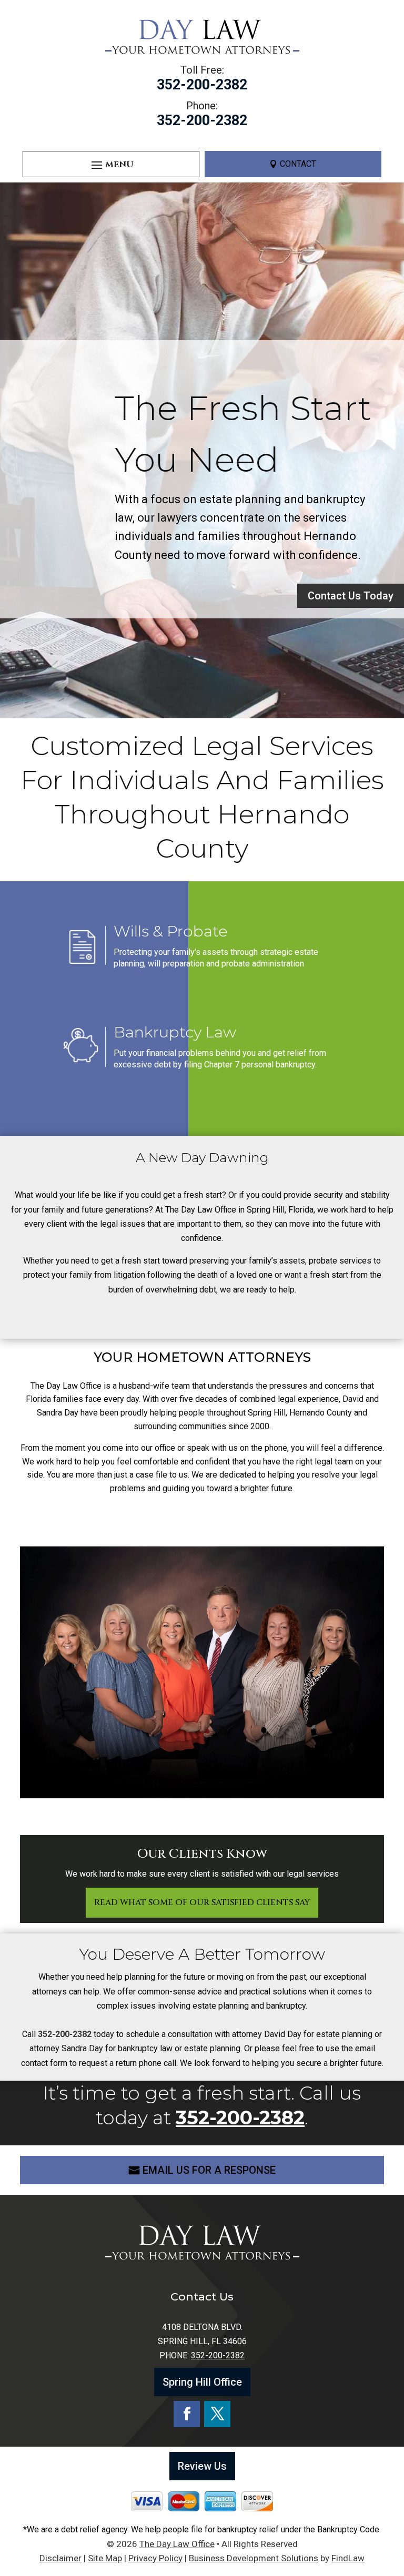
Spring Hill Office (202, 2382)
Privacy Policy (155, 2558)
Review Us (202, 2466)
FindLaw (348, 2558)
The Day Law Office (177, 2544)
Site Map (105, 2558)
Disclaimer (60, 2558)
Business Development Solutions (254, 2558)
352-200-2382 (202, 85)
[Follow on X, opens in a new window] (217, 2414)
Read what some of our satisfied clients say (202, 1902)
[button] (111, 165)
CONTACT (298, 164)
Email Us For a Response (209, 2170)
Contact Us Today (351, 596)
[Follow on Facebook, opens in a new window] (187, 2414)
